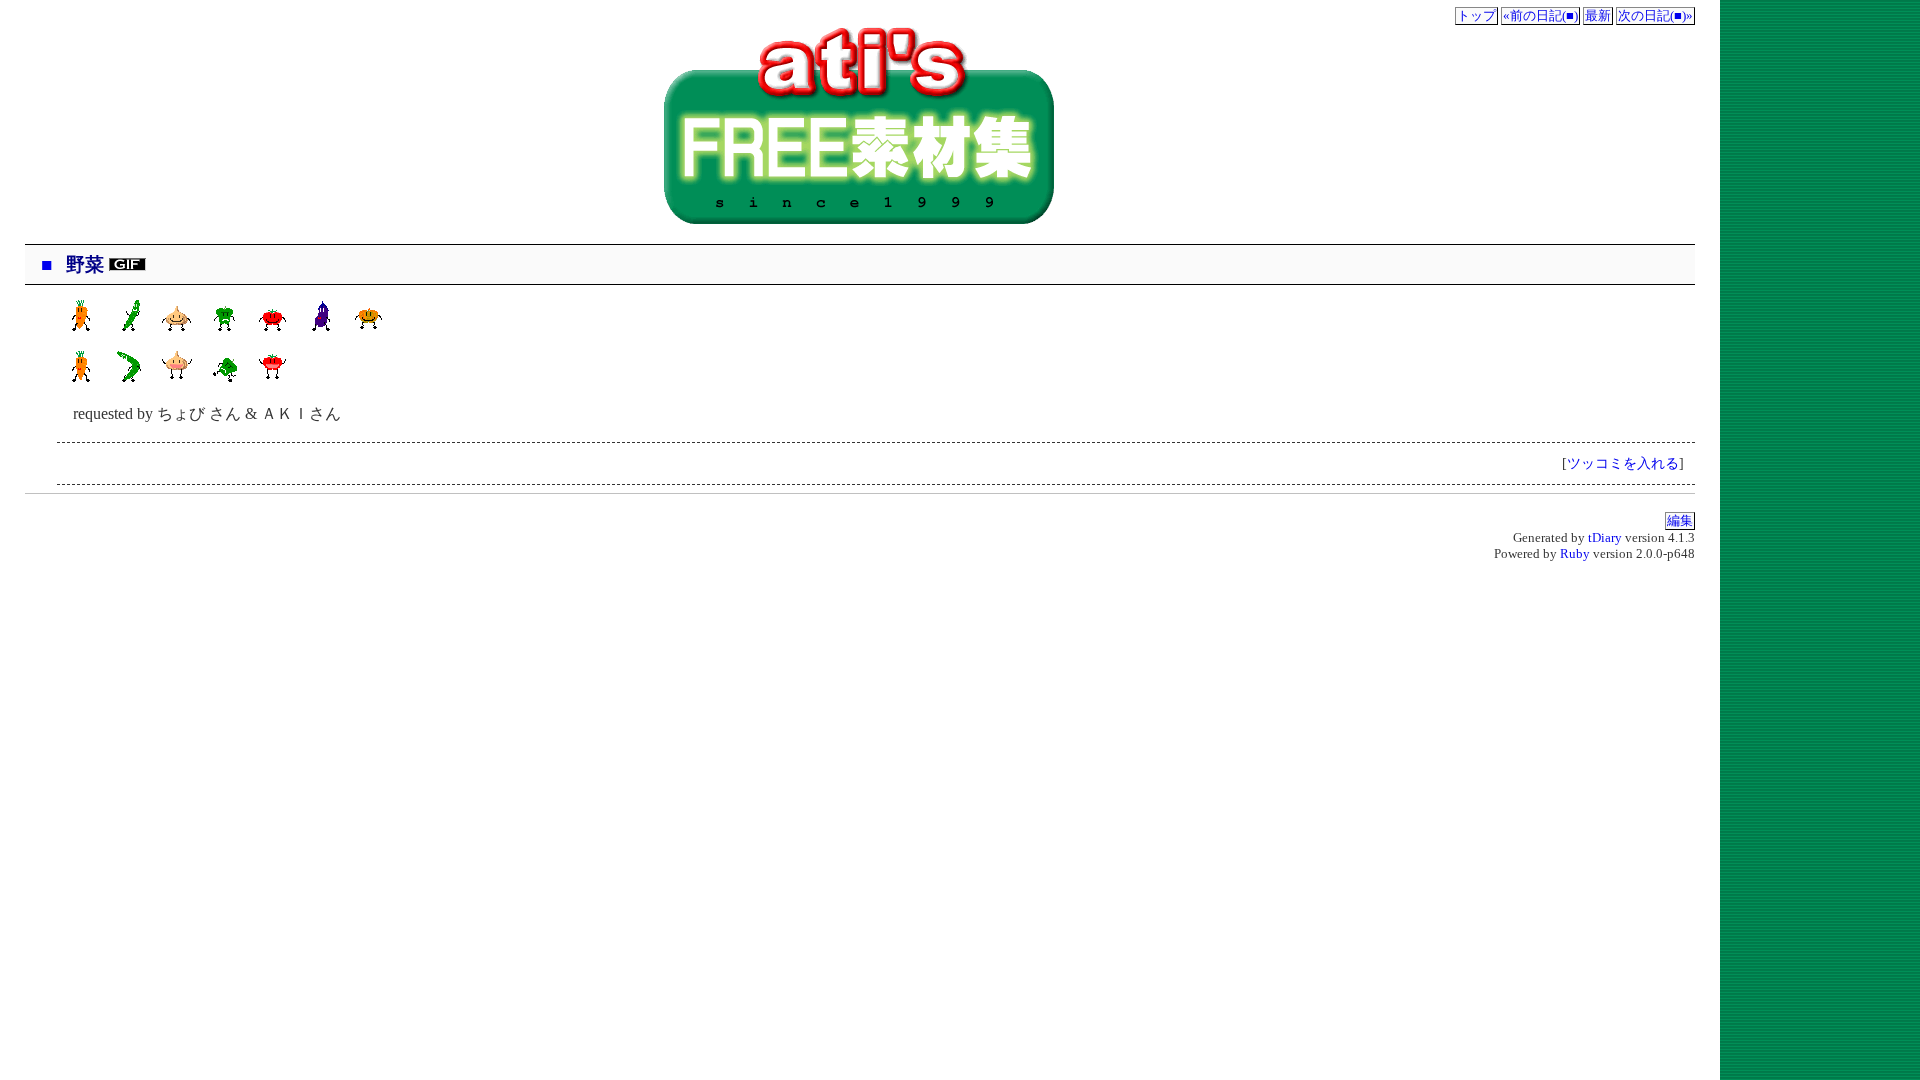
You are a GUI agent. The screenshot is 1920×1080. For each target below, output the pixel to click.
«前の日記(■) (1540, 16)
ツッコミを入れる (1623, 463)
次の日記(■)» (1655, 16)
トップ (1476, 16)
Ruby (1575, 553)
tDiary (1605, 537)
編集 (1680, 521)
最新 (1598, 16)
